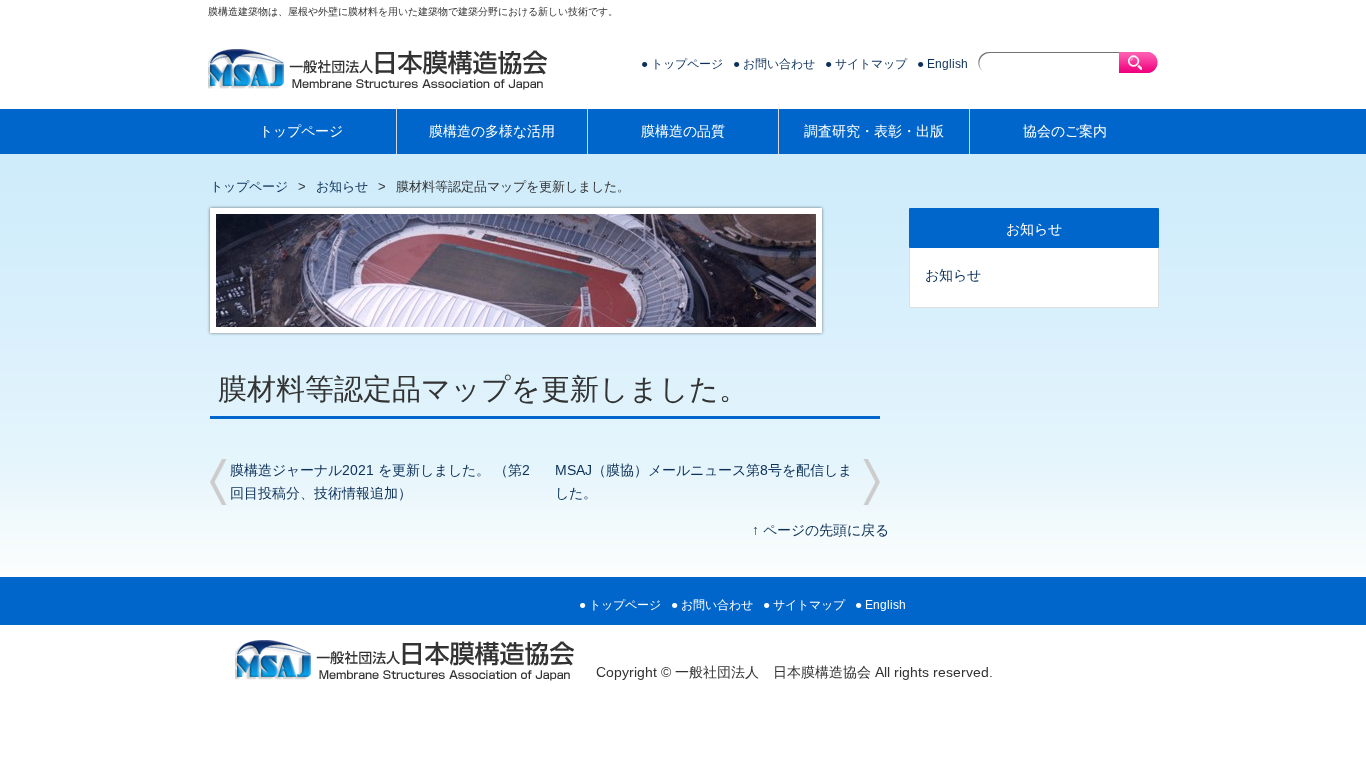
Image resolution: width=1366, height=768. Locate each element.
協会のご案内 (1065, 131)
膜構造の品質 (683, 131)
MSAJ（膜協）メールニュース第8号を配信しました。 (703, 482)
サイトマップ (871, 64)
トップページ (687, 64)
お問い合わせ (779, 64)
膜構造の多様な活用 (492, 131)
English (947, 64)
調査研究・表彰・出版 (874, 131)
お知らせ (342, 186)
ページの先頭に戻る (826, 530)
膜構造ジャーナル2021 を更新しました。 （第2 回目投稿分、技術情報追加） (380, 482)
